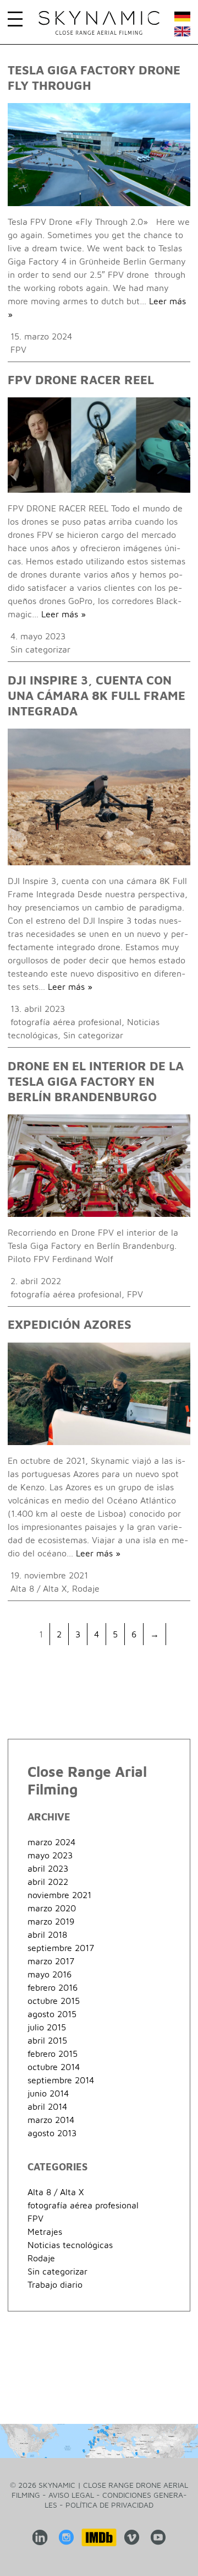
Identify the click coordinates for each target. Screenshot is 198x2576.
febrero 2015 (53, 2054)
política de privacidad (109, 2505)
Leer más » (64, 614)
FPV (18, 349)
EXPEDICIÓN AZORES (70, 1324)
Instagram (67, 2537)
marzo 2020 (52, 1908)
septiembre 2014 (61, 2080)
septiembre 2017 (61, 1948)
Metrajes (45, 2232)
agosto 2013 (52, 2133)
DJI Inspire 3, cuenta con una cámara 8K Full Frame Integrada (97, 696)
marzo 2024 (51, 1842)
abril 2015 (47, 2040)
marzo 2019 (51, 1921)
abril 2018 (47, 1934)
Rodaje (86, 1588)
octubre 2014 (54, 2067)
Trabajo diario (55, 2284)
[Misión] (99, 2441)
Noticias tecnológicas (70, 2245)
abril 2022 (48, 1882)
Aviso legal (71, 2495)
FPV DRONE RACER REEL (81, 380)
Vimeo (132, 2537)
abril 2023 (48, 1868)
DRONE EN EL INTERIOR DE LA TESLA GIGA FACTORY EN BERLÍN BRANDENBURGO (96, 1081)
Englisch (182, 34)
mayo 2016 (50, 1974)
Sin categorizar (40, 649)
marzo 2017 (51, 1961)
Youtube (158, 2537)
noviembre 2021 (59, 1895)
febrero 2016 (53, 1987)
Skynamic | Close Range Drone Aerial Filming (99, 23)
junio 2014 (48, 2093)
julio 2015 (47, 2027)
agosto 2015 (52, 2014)
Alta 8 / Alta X (38, 1588)
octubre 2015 (54, 2001)
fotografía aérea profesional (66, 1022)
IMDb (99, 2537)
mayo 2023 (50, 1855)
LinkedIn (40, 2537)
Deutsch (182, 19)
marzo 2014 (51, 2120)
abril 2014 (47, 2106)
